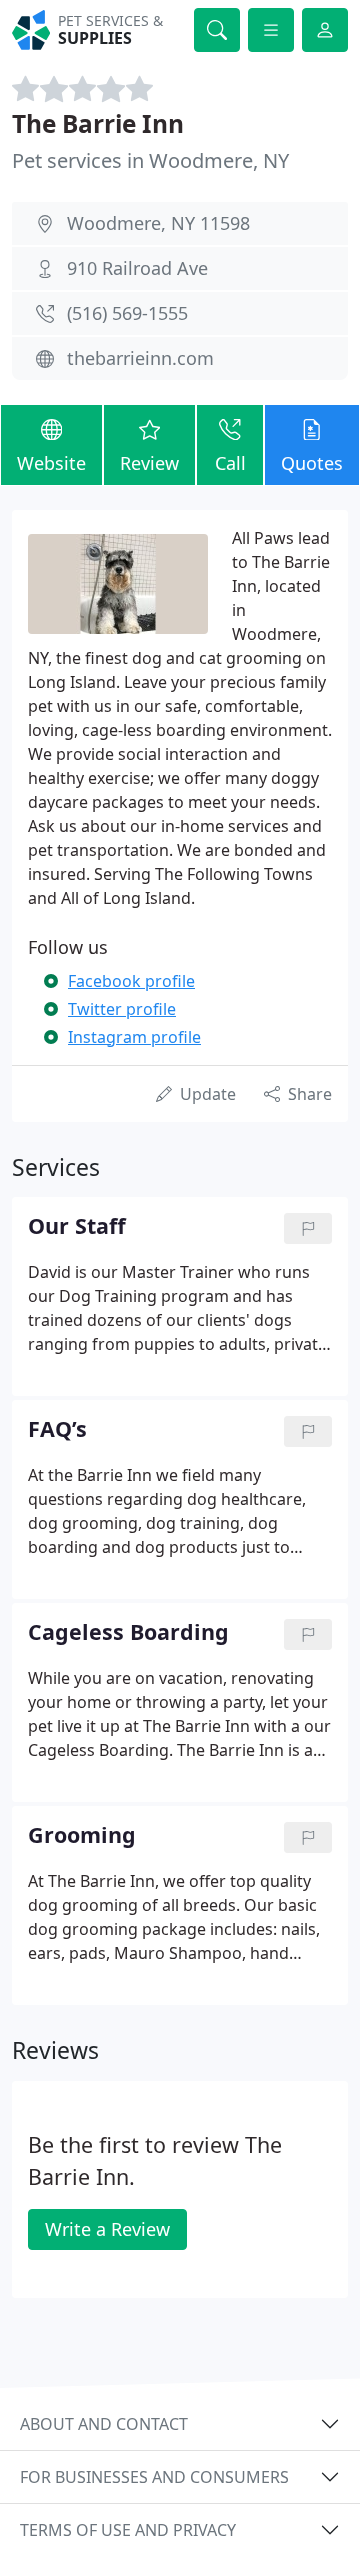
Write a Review (107, 2229)
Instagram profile (134, 1037)
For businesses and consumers (154, 2477)
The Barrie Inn (98, 123)
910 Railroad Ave (137, 268)
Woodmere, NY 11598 (158, 223)
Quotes (312, 463)
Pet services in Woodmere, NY (150, 160)
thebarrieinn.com (140, 358)
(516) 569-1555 (127, 313)
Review (149, 463)
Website (51, 463)
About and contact (104, 2424)
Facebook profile (131, 981)
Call (230, 463)
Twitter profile (122, 1009)
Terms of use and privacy (128, 2530)
